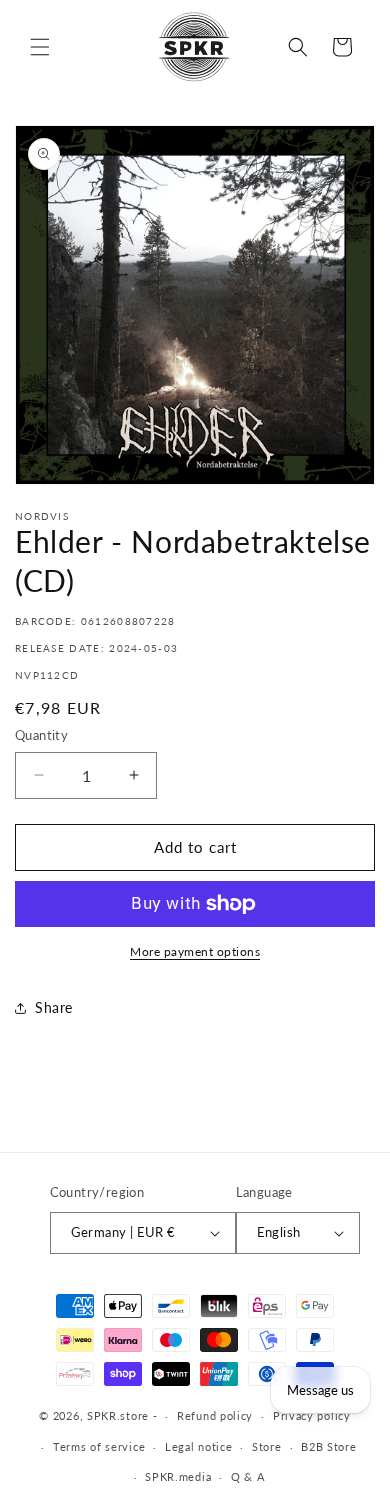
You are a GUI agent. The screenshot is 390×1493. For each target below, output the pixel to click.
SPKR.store (118, 1415)
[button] (40, 47)
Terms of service (99, 1446)
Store (267, 1446)
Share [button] (54, 1007)
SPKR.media (178, 1476)
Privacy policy (312, 1415)
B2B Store (328, 1446)
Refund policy (215, 1415)
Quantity (41, 735)
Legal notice (198, 1446)
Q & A (248, 1476)
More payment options (195, 951)
